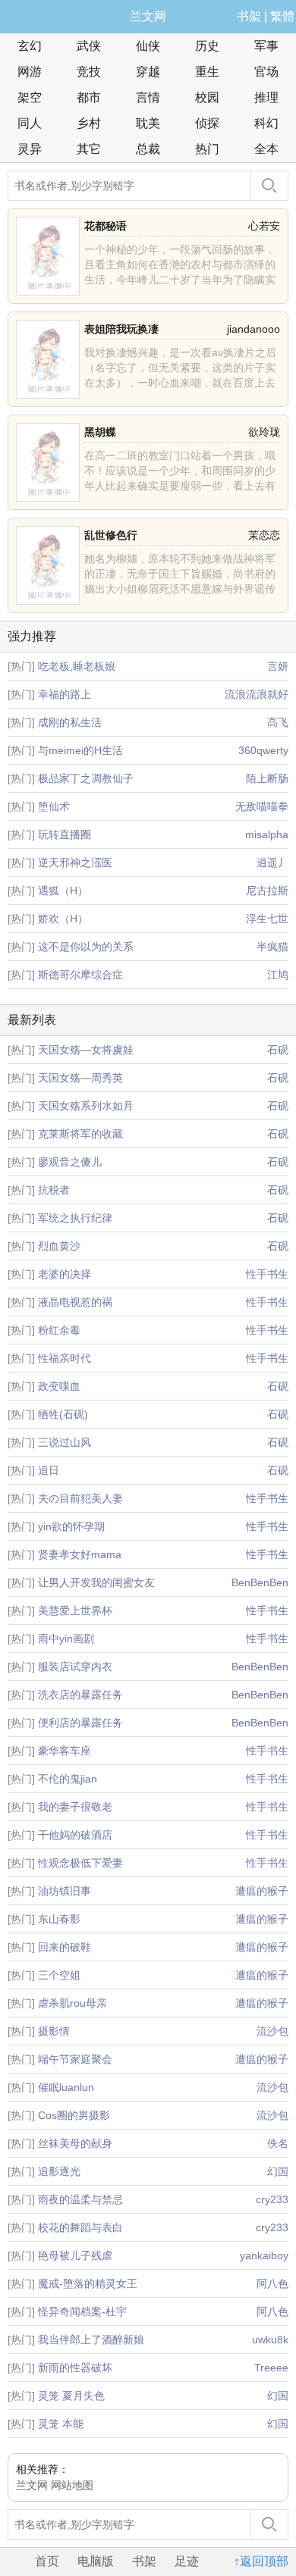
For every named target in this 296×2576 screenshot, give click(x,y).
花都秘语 (105, 226)
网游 (30, 72)
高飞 (278, 722)
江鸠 (278, 975)
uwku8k (270, 2340)
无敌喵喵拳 (262, 806)
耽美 (148, 123)
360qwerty (263, 750)
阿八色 (272, 2283)
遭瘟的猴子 (262, 1891)
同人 (30, 123)
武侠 (89, 46)
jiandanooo (253, 329)
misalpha (267, 834)
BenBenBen (260, 1582)
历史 (207, 46)
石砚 (278, 1050)
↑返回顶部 (261, 2561)
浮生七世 (267, 919)
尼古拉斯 (267, 890)
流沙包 (272, 2031)
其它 (89, 149)
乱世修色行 (111, 535)
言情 (148, 97)
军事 (266, 46)
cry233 (272, 2199)
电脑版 (96, 2561)
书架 (249, 16)
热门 (207, 149)
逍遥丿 (272, 862)
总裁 (148, 149)
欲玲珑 (264, 432)
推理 (266, 97)
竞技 (89, 72)
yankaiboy (264, 2255)
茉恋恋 (264, 535)
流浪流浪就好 (257, 694)
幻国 (278, 2171)
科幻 (266, 123)
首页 (47, 2561)
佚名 (278, 2143)
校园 (207, 97)
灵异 (30, 149)
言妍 (278, 666)
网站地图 (72, 2485)
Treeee (271, 2368)
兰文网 (148, 16)
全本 (266, 149)
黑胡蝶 (100, 432)
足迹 (187, 2561)
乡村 (89, 123)
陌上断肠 (267, 778)
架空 (30, 97)
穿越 (148, 72)
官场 (266, 72)
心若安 (264, 226)
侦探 (207, 123)
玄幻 (30, 46)
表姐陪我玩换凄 (121, 329)
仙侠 (148, 46)
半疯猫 (272, 947)
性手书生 (267, 1274)
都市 (89, 97)
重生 (207, 72)
